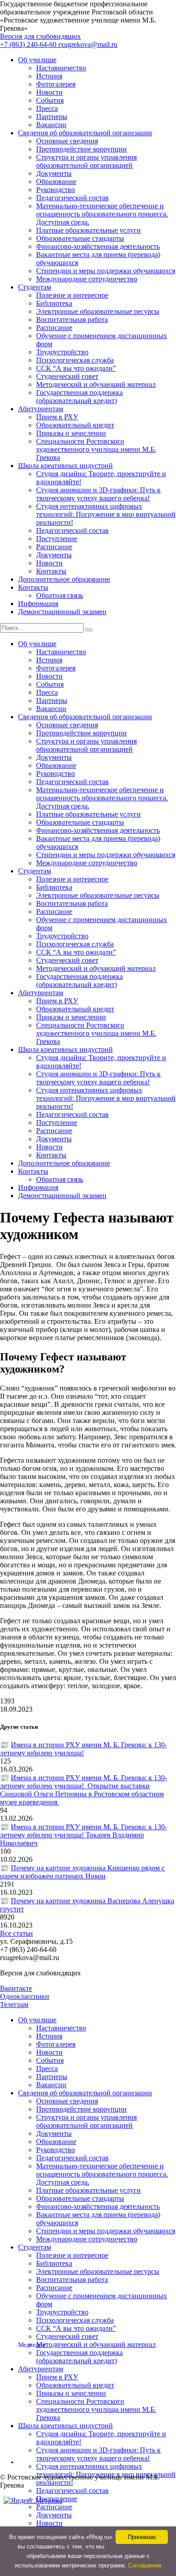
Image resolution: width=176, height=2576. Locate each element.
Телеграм (14, 2004)
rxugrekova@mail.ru (88, 44)
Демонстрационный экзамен (62, 612)
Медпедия (32, 2345)
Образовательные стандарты (80, 238)
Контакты (51, 571)
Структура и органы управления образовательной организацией (86, 161)
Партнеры (52, 117)
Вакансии (51, 125)
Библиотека (54, 303)
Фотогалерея (56, 84)
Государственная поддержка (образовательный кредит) (79, 397)
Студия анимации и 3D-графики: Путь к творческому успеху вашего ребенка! (98, 494)
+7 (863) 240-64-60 (29, 44)
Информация (38, 604)
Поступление (57, 539)
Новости (49, 92)
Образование (56, 181)
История (49, 76)
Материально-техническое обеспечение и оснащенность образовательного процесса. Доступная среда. (102, 214)
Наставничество (61, 68)
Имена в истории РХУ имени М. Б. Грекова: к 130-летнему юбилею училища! (83, 1749)
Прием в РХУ (57, 417)
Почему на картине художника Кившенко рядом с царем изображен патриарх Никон (82, 1872)
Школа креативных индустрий (65, 466)
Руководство (56, 190)
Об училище (37, 60)
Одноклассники (25, 1996)
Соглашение (145, 2565)
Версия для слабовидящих (40, 36)
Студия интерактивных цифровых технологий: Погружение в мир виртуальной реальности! (106, 514)
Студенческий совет (67, 376)
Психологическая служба (75, 360)
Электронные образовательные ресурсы (98, 311)
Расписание (54, 328)
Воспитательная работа (72, 319)
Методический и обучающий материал (96, 384)
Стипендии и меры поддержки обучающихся (106, 271)
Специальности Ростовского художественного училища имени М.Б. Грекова (96, 449)
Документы (54, 173)
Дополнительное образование (64, 579)
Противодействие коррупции (81, 149)
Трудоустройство (62, 352)
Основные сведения (67, 141)
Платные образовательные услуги (88, 230)
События (50, 100)
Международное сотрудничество (87, 279)
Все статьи (16, 1933)
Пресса (47, 108)
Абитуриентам (41, 409)
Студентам (35, 287)
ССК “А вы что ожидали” (76, 368)
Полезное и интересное (72, 295)
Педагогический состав (72, 198)
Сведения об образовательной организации (85, 133)
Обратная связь (60, 595)
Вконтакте (16, 1988)
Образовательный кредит (75, 425)
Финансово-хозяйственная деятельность (98, 246)
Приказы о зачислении (71, 433)
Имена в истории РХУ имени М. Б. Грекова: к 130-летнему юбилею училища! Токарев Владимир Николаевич (83, 1835)
